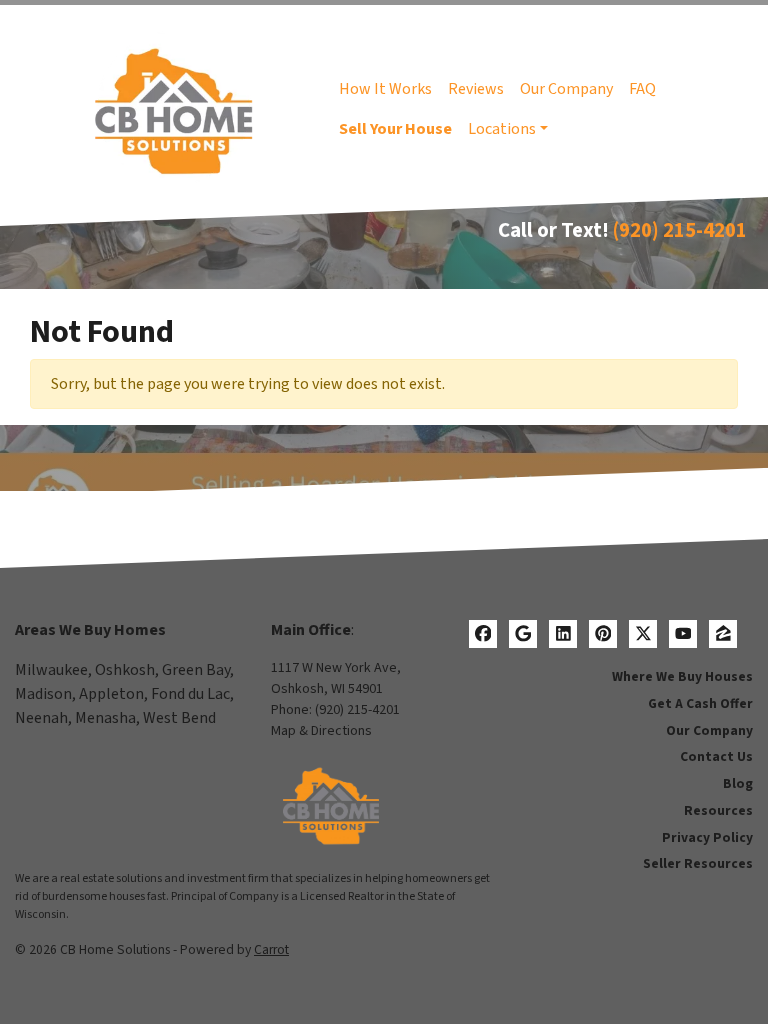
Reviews (476, 89)
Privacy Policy (707, 837)
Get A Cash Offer (700, 703)
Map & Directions (321, 731)
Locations (502, 129)
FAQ (642, 89)
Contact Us (716, 756)
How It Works (385, 89)
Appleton (111, 694)
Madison (43, 694)
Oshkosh (125, 670)
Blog (738, 783)
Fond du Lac (190, 694)
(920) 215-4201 (680, 230)
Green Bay (196, 670)
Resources (718, 810)
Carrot (271, 949)
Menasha (105, 718)
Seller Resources (698, 863)
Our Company (566, 89)
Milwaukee (51, 670)
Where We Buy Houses (682, 676)
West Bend (179, 718)
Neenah (41, 718)
